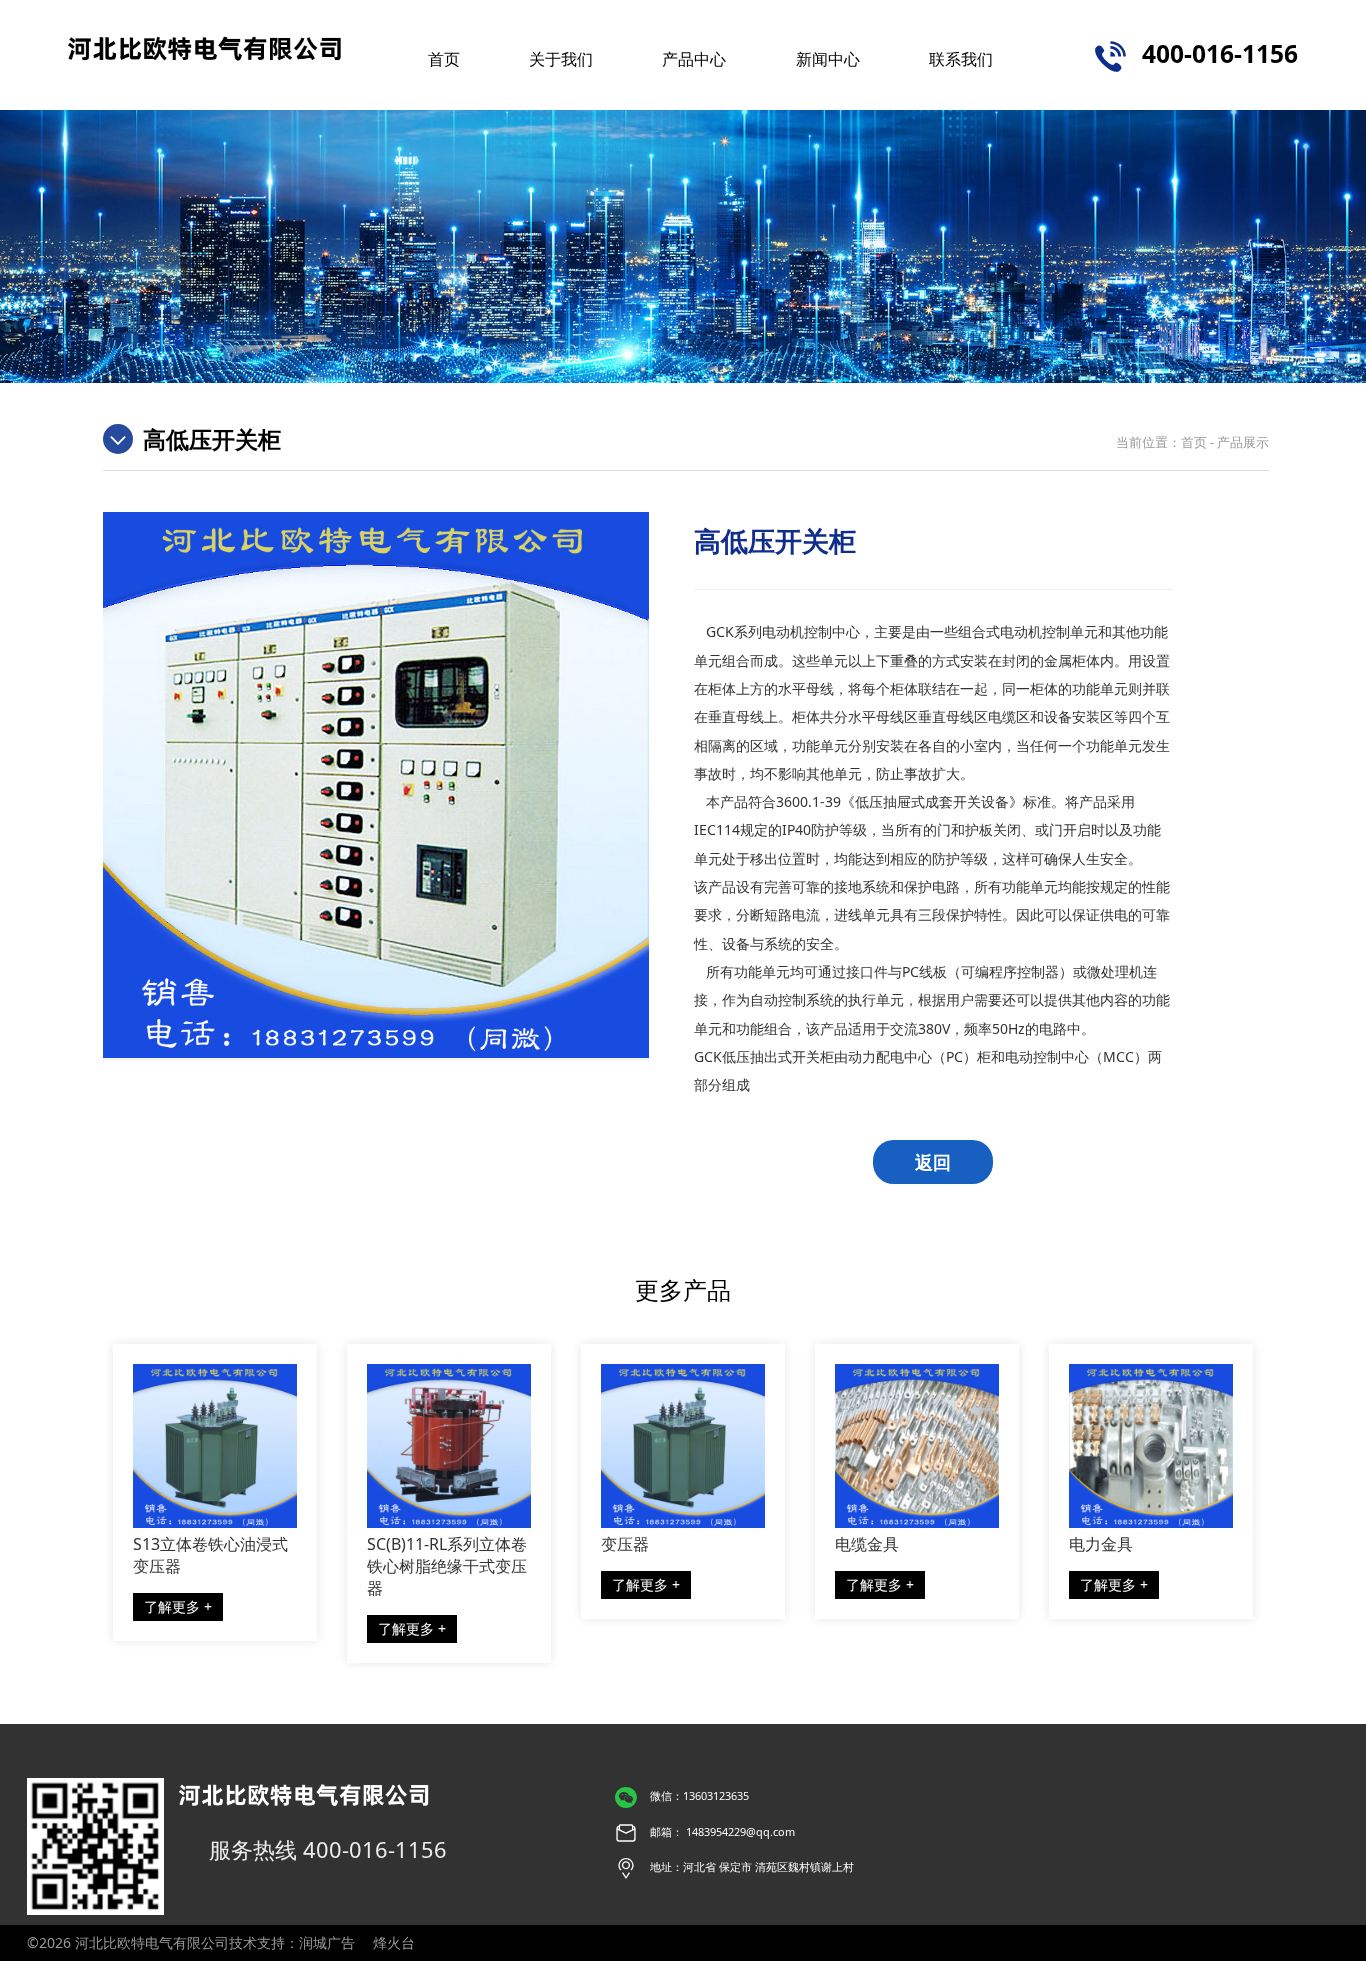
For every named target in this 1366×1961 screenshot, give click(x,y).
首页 (444, 58)
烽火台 (394, 1942)
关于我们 (561, 58)
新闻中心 (828, 58)
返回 (933, 1162)
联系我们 (961, 58)
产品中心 (694, 58)
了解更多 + (178, 1606)
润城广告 (327, 1942)
